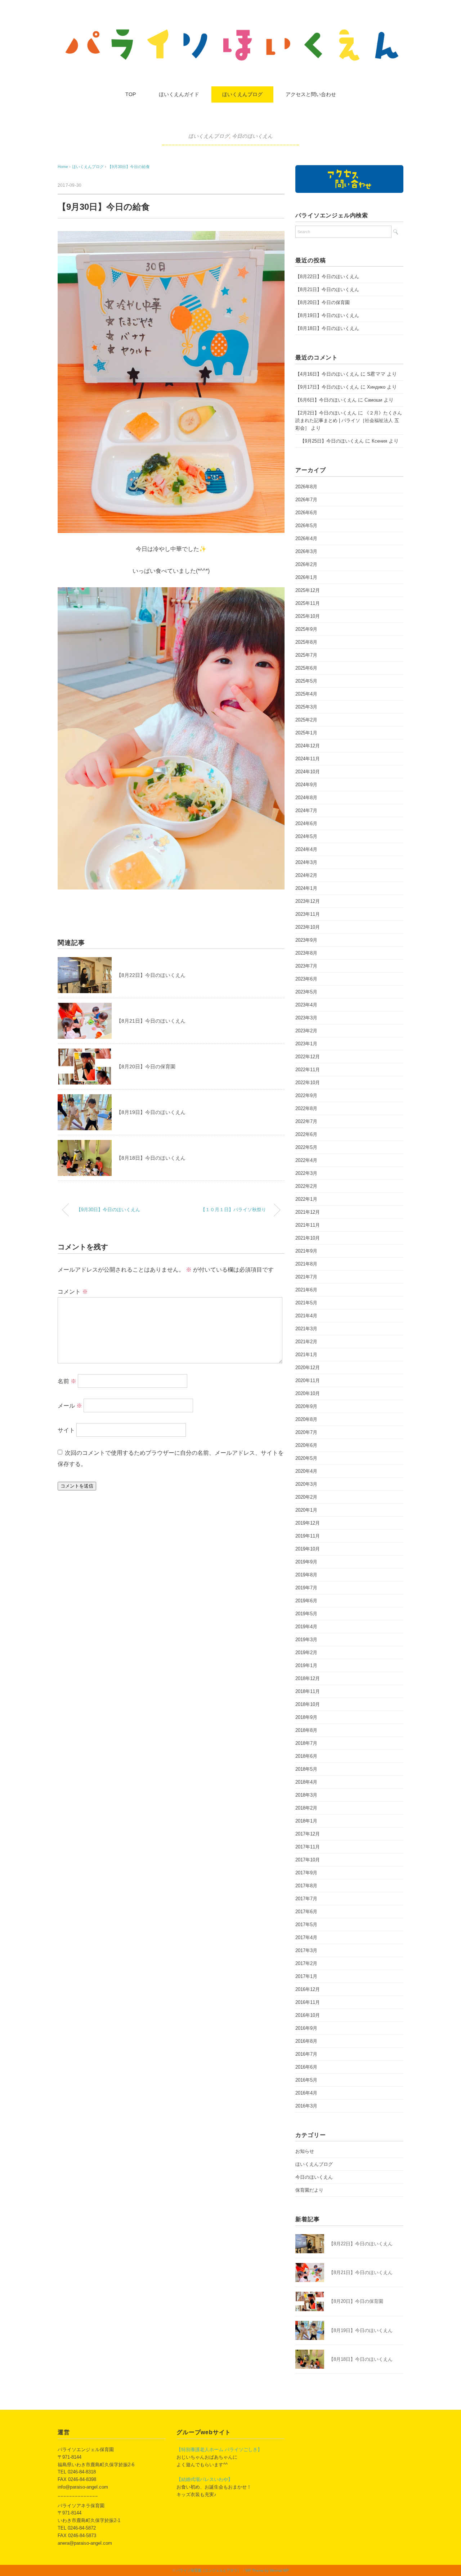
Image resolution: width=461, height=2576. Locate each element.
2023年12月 (308, 901)
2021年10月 (308, 1238)
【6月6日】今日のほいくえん (326, 400)
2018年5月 (306, 1769)
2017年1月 (306, 1976)
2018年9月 (306, 1717)
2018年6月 (306, 1756)
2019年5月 (306, 1614)
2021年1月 (306, 1355)
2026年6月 (306, 513)
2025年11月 (308, 603)
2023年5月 (306, 992)
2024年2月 (306, 875)
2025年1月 (306, 733)
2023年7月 (306, 966)
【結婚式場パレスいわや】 (205, 2479)
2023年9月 (306, 940)
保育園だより (309, 2190)
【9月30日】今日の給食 (129, 167)
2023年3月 (306, 1018)
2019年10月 (308, 1549)
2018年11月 (308, 1691)
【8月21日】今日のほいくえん (151, 1021)
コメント (73, 1292)
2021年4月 (306, 1316)
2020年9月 (306, 1406)
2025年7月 (306, 655)
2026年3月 (306, 551)
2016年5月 (306, 2080)
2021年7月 (306, 1277)
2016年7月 (306, 2054)
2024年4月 (306, 849)
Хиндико (376, 387)
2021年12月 (308, 1212)
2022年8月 (306, 1108)
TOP (131, 94)
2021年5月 (306, 1303)
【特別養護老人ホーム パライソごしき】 (219, 2450)
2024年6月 (306, 823)
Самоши (373, 400)
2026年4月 (306, 538)
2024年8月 (306, 798)
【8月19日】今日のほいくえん (151, 1112)
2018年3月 (306, 1795)
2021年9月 (306, 1251)
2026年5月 (306, 526)
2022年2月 (306, 1186)
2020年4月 (306, 1471)
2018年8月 (306, 1730)
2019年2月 (306, 1653)
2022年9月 (306, 1095)
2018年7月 (306, 1743)
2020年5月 (306, 1458)
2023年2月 (306, 1031)
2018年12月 (308, 1678)
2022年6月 (306, 1134)
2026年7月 (306, 500)
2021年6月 (306, 1290)
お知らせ (305, 2151)
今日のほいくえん (252, 136)
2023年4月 (306, 1005)
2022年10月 (308, 1083)
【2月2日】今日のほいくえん (326, 413)
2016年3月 (306, 2106)
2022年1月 (306, 1199)
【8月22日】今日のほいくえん (151, 975)
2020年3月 (306, 1484)
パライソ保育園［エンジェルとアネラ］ (209, 2570)
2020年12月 (308, 1368)
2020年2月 (306, 1497)
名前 (67, 1381)
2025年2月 (306, 720)
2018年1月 (306, 1821)
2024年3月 (306, 862)
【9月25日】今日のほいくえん (330, 441)
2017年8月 (306, 1886)
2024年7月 (306, 811)
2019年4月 (306, 1627)
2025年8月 (306, 642)
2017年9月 (306, 1873)
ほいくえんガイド (179, 94)
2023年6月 (306, 979)
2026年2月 (306, 564)
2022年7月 (306, 1121)
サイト (66, 1430)
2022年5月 (306, 1147)
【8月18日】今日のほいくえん (151, 1158)
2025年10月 (308, 616)
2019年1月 (306, 1665)
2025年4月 (306, 694)
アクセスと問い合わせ (311, 94)
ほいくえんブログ (242, 94)
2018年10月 (308, 1704)
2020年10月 (308, 1393)
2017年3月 (306, 1950)
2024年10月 (308, 772)
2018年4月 (306, 1782)
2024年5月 (306, 836)
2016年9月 (306, 2028)
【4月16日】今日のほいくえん (327, 374)
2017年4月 (306, 1937)
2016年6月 (306, 2067)
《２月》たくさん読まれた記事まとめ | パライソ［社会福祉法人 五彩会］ (349, 420)
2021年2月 (306, 1342)
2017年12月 (308, 1834)
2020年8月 (306, 1419)
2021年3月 (306, 1329)
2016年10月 (308, 2015)
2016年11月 (308, 2002)
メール (70, 1406)
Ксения (379, 441)
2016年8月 (306, 2041)
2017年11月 (308, 1847)
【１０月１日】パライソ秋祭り (233, 1210)
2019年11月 (308, 1536)
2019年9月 (306, 1562)
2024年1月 (306, 888)
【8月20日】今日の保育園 (146, 1067)
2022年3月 (306, 1173)
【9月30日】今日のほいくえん (108, 1210)
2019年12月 (308, 1523)
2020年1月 (306, 1510)
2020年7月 (306, 1432)
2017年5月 (306, 1925)
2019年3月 (306, 1640)
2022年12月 (308, 1057)
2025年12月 (308, 590)
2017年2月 (306, 1963)
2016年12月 (308, 1989)
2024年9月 (306, 785)
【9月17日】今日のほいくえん (327, 387)
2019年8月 (306, 1575)
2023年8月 (306, 953)
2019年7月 (306, 1588)
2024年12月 (308, 746)
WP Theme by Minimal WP (267, 2570)
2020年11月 (308, 1380)
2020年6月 (306, 1445)
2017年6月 (306, 1912)
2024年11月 (308, 759)
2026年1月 (306, 577)
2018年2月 (306, 1808)
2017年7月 (306, 1899)
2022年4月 (306, 1160)
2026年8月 (306, 487)
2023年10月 (308, 927)
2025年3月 (306, 707)
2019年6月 (306, 1601)
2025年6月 (306, 668)
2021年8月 (306, 1264)
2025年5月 (306, 681)
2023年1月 (306, 1044)
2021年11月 (308, 1225)
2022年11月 (308, 1070)
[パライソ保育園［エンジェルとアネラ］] (230, 30)
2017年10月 (308, 1860)
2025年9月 (306, 629)
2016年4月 (306, 2093)
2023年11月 (308, 914)
